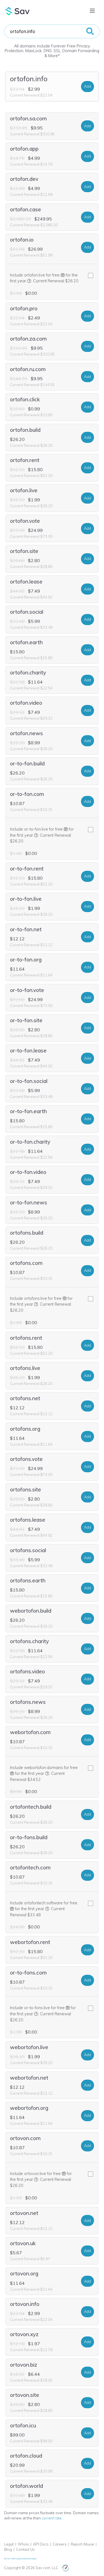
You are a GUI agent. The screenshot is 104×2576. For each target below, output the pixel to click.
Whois (23, 2544)
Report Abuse (82, 2544)
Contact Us (25, 2549)
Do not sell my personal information (20, 2559)
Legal (9, 2544)
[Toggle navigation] (92, 11)
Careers (60, 2544)
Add (87, 86)
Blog (8, 2549)
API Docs (41, 2544)
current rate (52, 2518)
